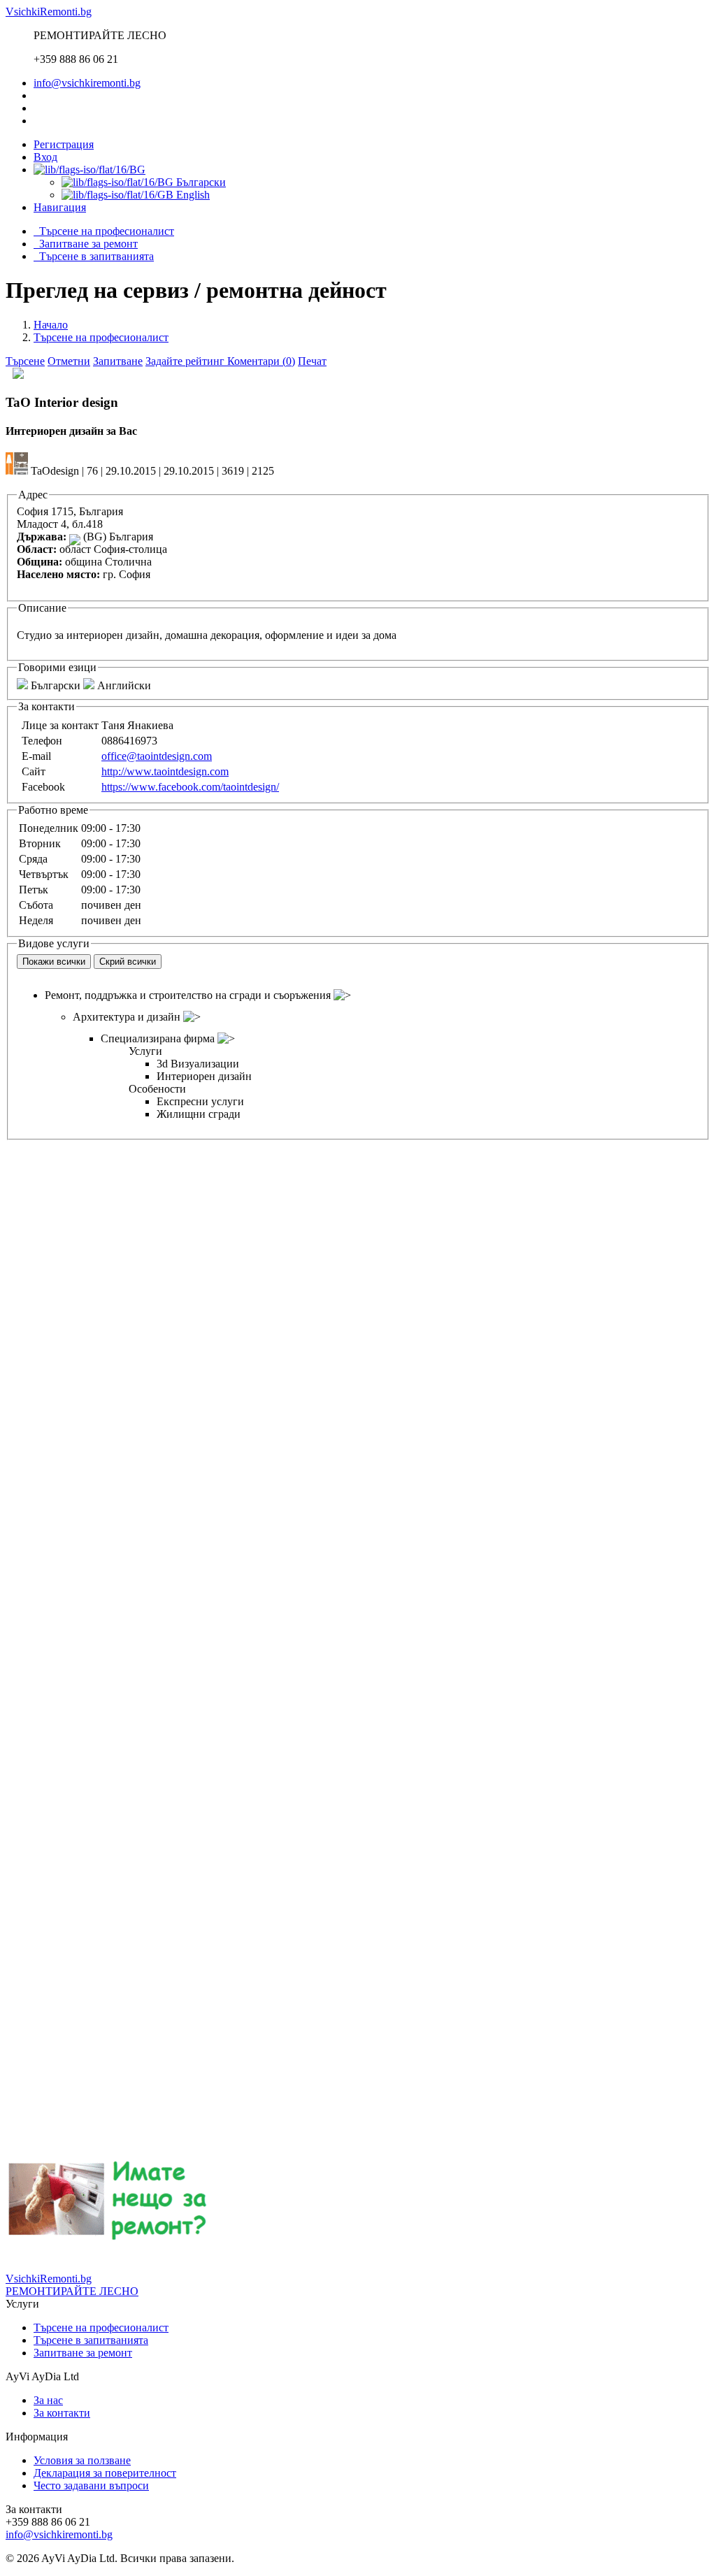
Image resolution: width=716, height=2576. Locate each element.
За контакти (62, 2413)
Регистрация (64, 144)
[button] (60, 207)
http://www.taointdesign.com (165, 771)
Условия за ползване (82, 2460)
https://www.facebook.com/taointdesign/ (190, 787)
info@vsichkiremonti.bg (87, 83)
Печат (312, 361)
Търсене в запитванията (94, 256)
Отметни (69, 361)
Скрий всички (128, 962)
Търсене (25, 361)
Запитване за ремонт (86, 244)
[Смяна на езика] (89, 170)
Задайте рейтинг (186, 361)
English (192, 195)
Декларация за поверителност (105, 2473)
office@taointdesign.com (157, 756)
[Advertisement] (358, 1238)
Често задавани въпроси (91, 2485)
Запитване (118, 361)
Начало (51, 325)
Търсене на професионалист (104, 231)
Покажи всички (54, 962)
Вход (45, 157)
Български (200, 182)
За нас (48, 2400)
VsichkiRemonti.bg (49, 12)
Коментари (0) (261, 361)
